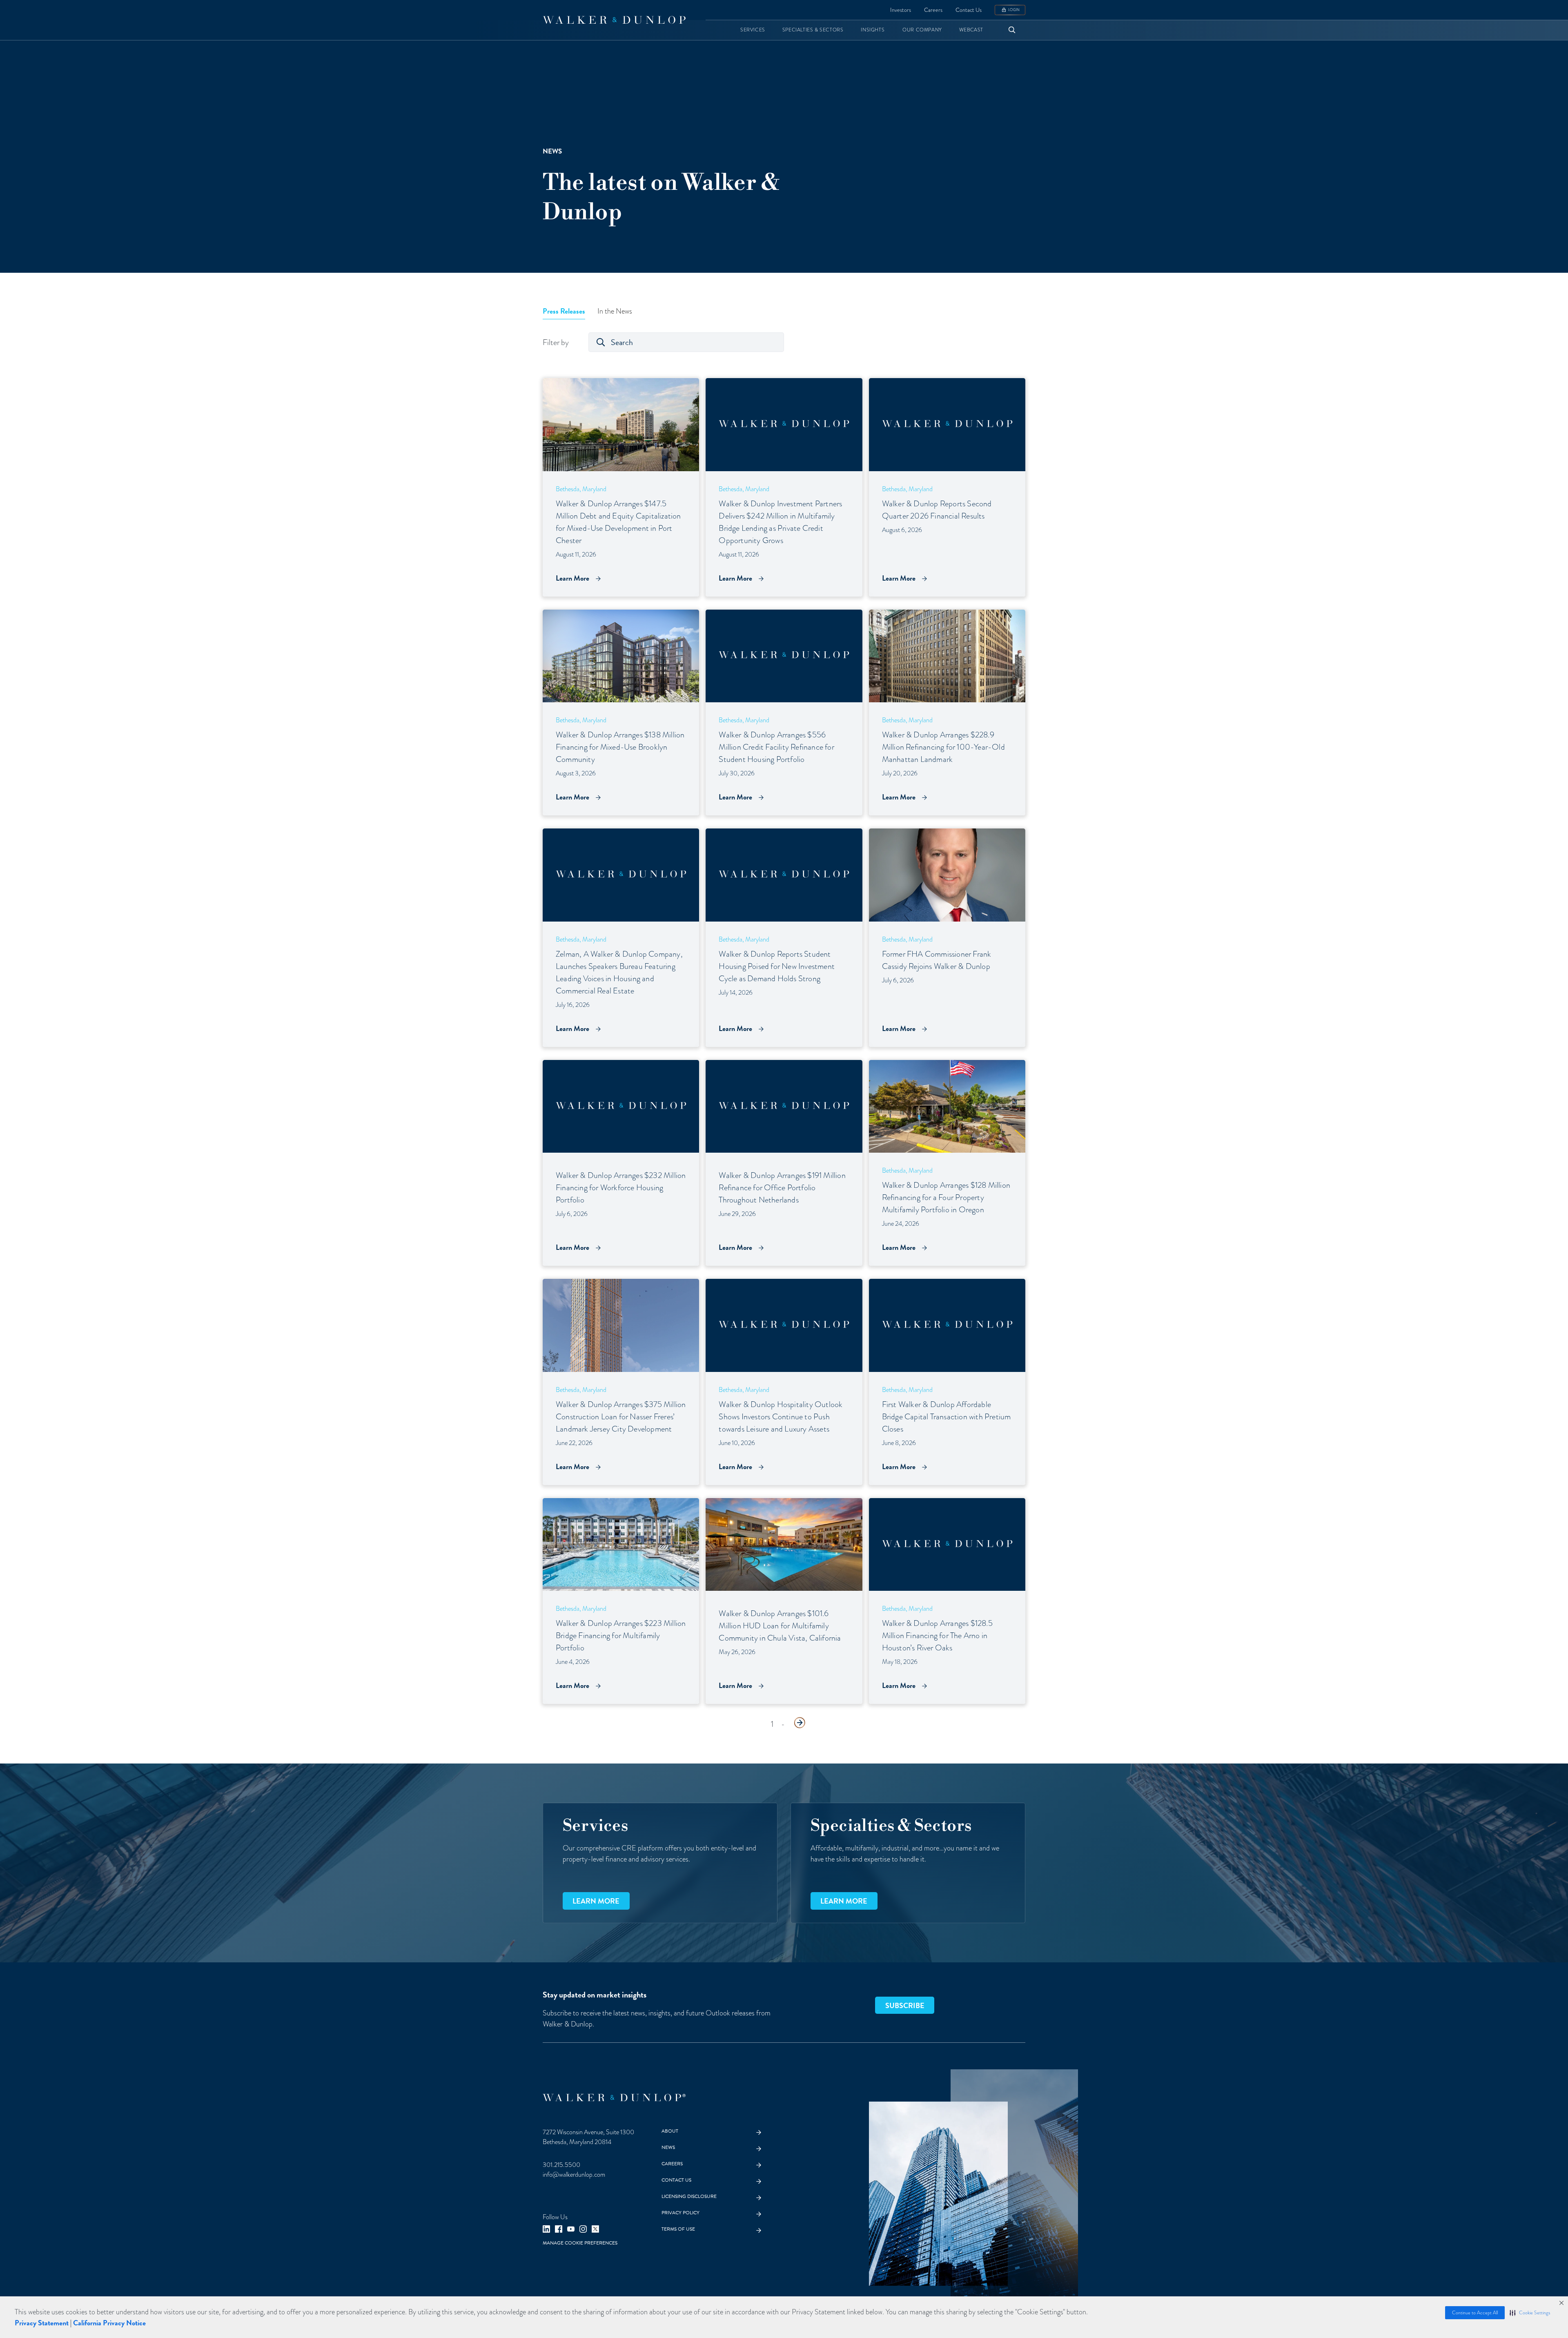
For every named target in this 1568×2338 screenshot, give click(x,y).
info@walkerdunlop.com (574, 2175)
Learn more (596, 1901)
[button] (1530, 2313)
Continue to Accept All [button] (1475, 2313)
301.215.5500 (561, 2165)
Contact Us (969, 10)
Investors (901, 10)
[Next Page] (800, 1723)
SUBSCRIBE (905, 2005)
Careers (933, 10)
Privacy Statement (42, 2323)
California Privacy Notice (109, 2323)
